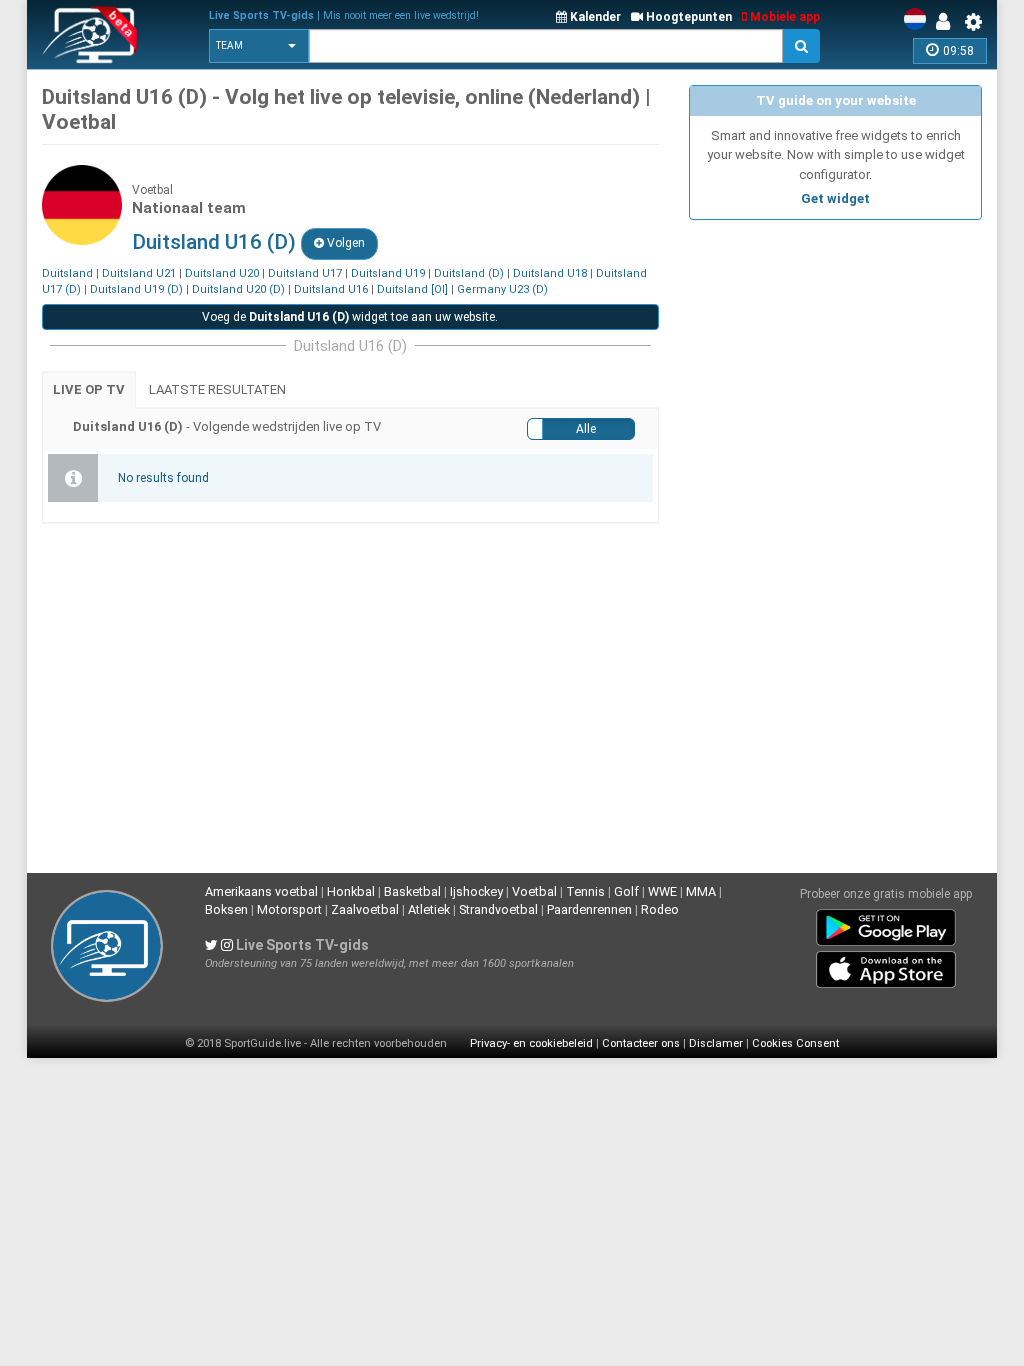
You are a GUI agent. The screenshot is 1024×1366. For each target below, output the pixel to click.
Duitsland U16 (331, 289)
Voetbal (534, 891)
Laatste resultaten (217, 389)
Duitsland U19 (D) (136, 289)
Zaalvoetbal (365, 909)
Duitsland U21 (139, 273)
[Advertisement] (835, 355)
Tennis (585, 891)
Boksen (226, 909)
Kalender (594, 17)
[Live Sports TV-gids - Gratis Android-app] (886, 923)
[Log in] (948, 22)
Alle (586, 429)
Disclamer (716, 1043)
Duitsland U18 (550, 273)
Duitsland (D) (469, 273)
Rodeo (660, 909)
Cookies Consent (795, 1043)
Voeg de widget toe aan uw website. (350, 317)
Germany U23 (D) (502, 289)
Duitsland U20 (222, 273)
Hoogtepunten (687, 17)
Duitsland (67, 273)
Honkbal (351, 891)
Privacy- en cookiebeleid (531, 1043)
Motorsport (289, 909)
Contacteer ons (641, 1043)
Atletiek (429, 909)
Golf (626, 891)
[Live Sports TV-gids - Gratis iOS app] (886, 965)
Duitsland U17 (305, 273)
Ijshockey (476, 891)
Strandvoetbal (498, 909)
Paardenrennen (589, 909)
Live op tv (89, 389)
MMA (701, 891)
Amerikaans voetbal (261, 891)
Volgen (344, 243)
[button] (259, 46)
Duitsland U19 (388, 273)
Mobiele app (783, 17)
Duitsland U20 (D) (238, 289)
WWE (662, 891)
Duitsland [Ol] (412, 289)
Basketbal (412, 891)
